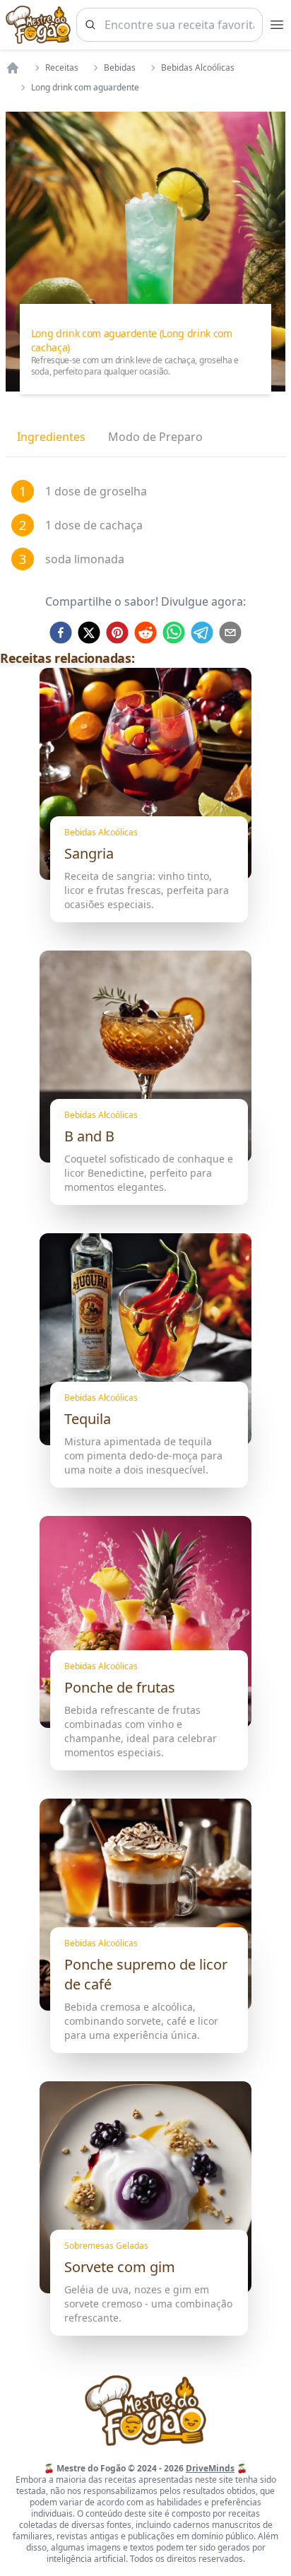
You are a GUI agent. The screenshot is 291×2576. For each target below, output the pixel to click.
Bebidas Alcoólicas (198, 68)
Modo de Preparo (155, 437)
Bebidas (120, 68)
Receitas (62, 68)
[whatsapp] (174, 633)
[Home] (13, 68)
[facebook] (61, 633)
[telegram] (202, 633)
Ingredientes (51, 437)
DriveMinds (210, 2468)
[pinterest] (117, 633)
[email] (230, 633)
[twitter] (89, 633)
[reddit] (145, 633)
